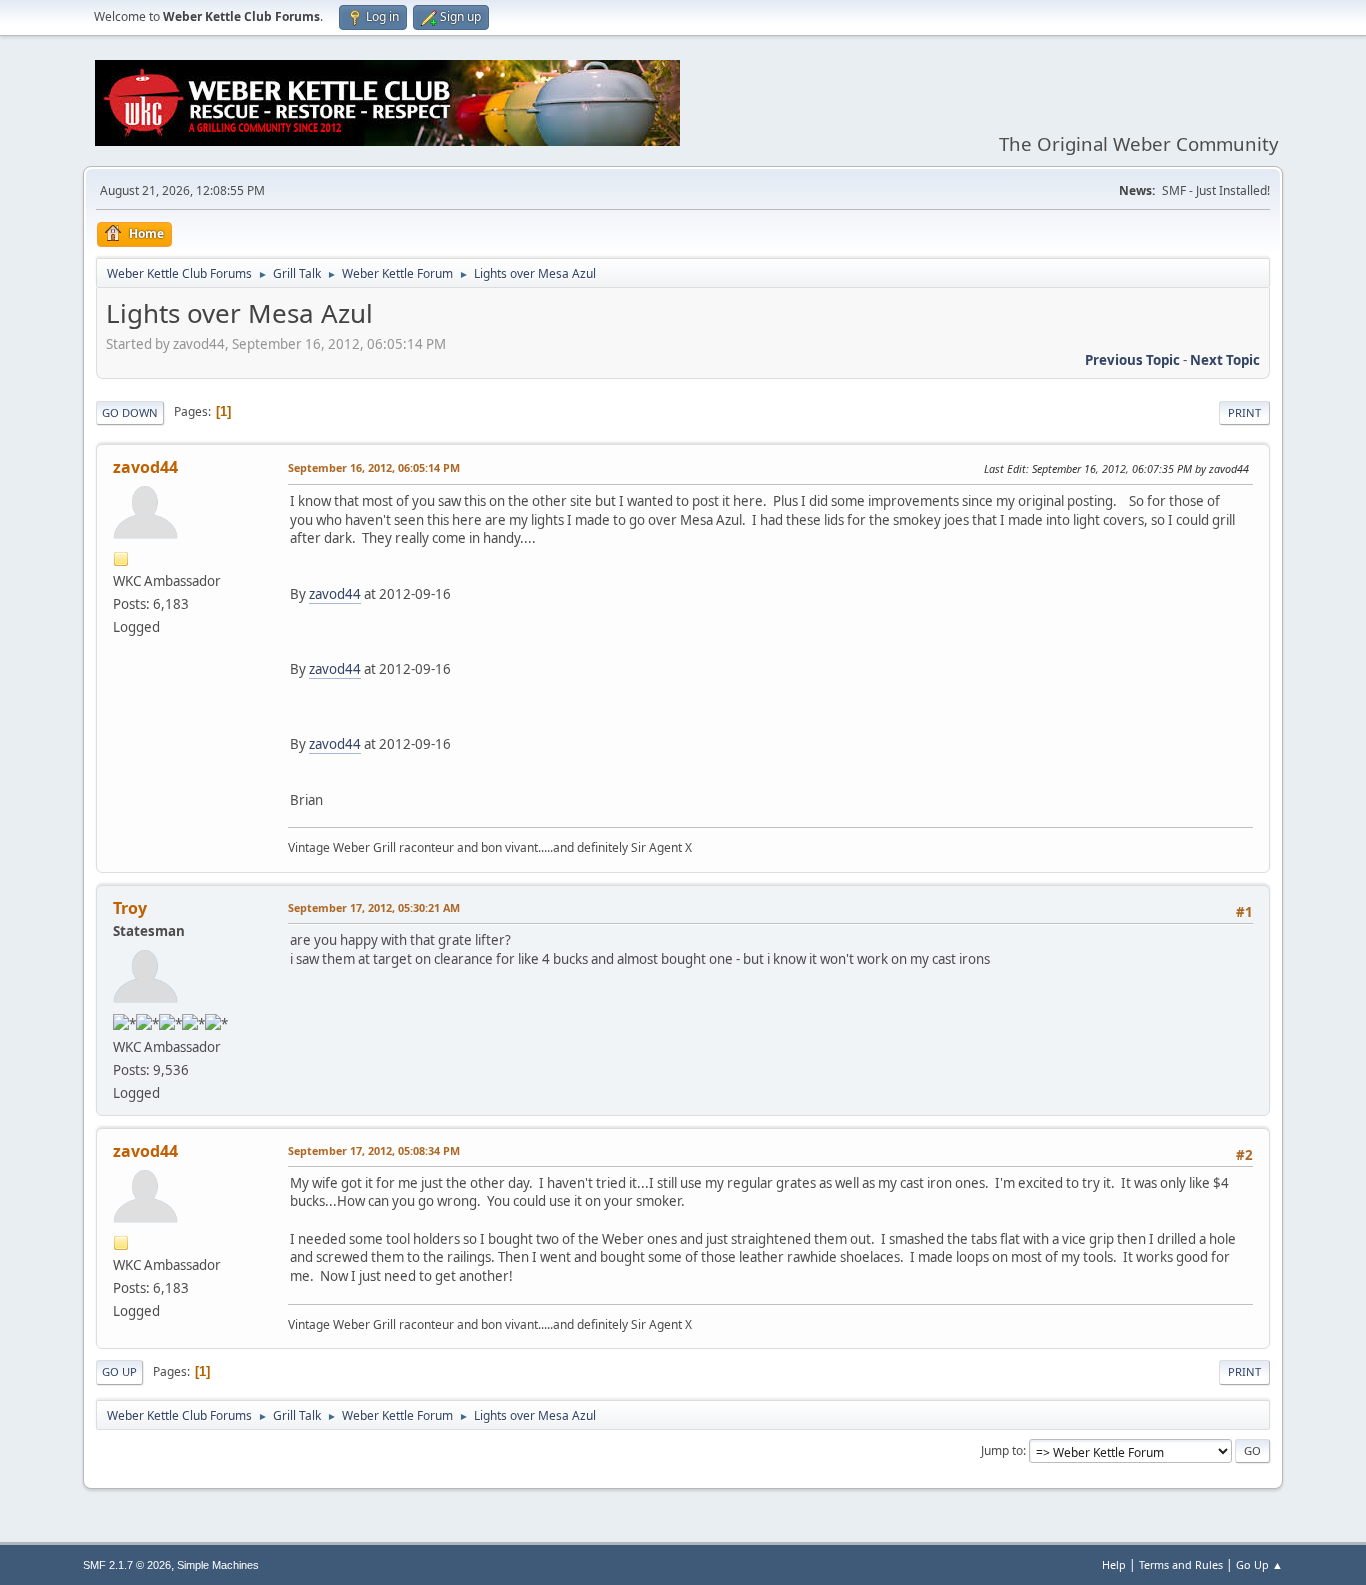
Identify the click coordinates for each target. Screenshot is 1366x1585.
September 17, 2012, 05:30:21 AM (374, 907)
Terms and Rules (1181, 1564)
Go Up (119, 1371)
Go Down (130, 412)
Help (1114, 1564)
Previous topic (1132, 360)
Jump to (1002, 1450)
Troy (130, 908)
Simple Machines (218, 1565)
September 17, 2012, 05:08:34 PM (374, 1150)
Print (1244, 412)
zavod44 (145, 467)
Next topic (1225, 360)
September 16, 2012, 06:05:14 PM (374, 467)
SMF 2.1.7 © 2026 (127, 1565)
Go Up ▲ (1259, 1564)
